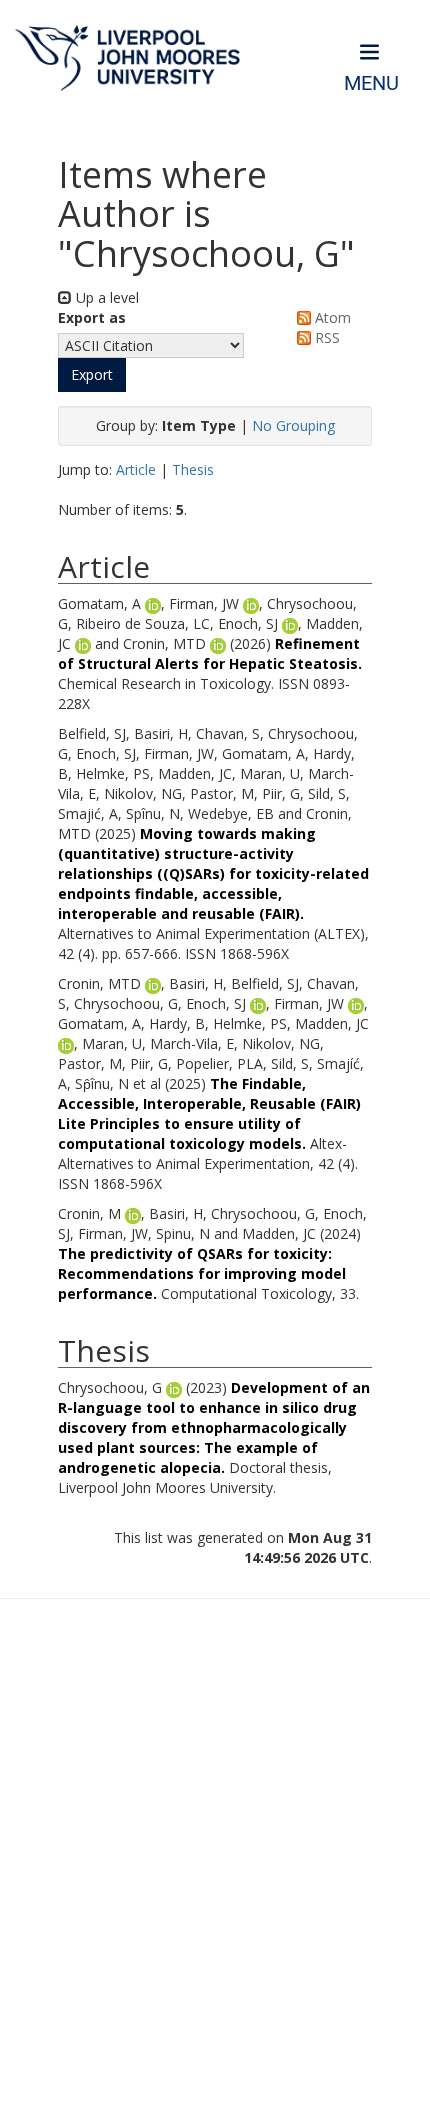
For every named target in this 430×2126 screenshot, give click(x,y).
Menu (371, 83)
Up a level (105, 297)
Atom (331, 317)
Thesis (193, 469)
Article (136, 469)
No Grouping (293, 425)
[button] (92, 375)
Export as (92, 317)
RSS (325, 337)
